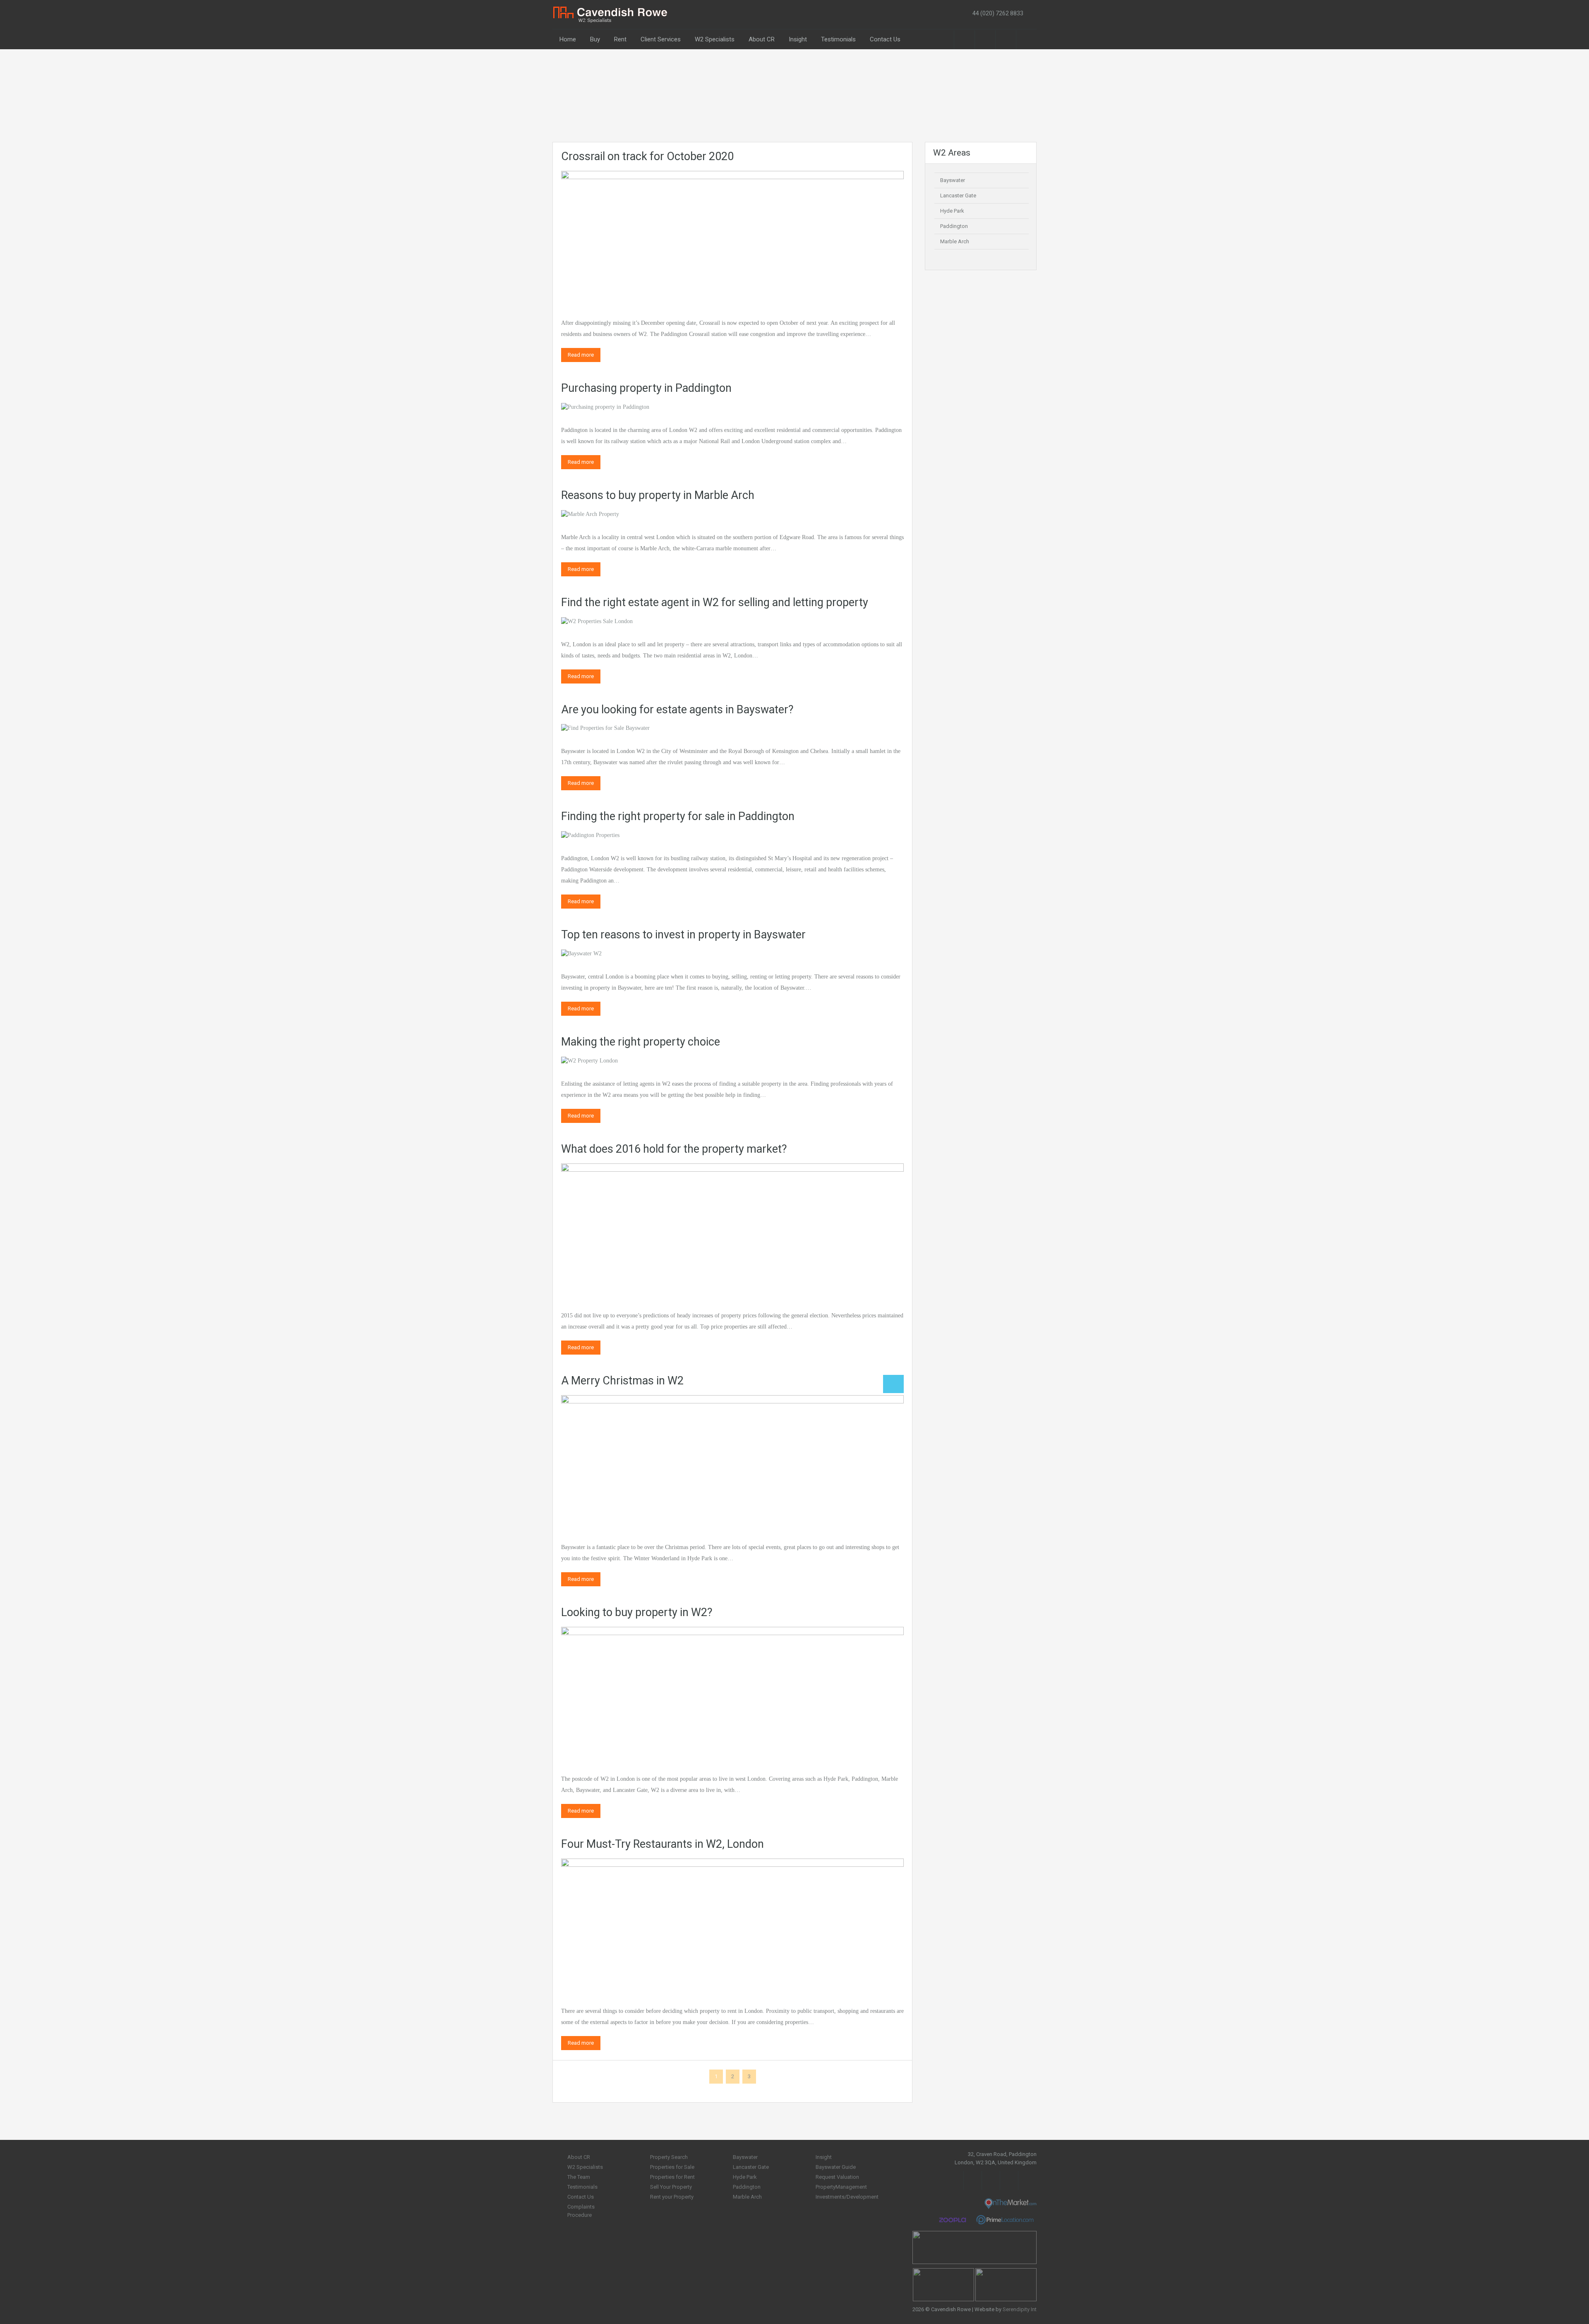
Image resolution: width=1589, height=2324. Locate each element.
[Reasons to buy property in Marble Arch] (590, 514)
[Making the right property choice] (589, 1060)
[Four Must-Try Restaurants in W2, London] (732, 1925)
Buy (595, 39)
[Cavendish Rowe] (611, 14)
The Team (579, 2177)
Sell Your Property (671, 2187)
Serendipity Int (1020, 2309)
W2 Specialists (715, 39)
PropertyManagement (841, 2187)
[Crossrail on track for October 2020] (732, 237)
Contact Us (885, 39)
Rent (620, 39)
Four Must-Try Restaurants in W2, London (662, 1844)
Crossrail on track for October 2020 (647, 156)
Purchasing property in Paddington (646, 388)
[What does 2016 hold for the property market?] (732, 1229)
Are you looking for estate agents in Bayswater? (677, 710)
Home (568, 39)
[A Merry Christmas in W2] (732, 1461)
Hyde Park (952, 211)
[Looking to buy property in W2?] (732, 1693)
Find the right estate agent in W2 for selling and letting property (715, 602)
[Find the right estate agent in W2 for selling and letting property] (597, 621)
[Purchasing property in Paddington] (605, 407)
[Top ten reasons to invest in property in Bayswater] (581, 953)
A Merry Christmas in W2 (622, 1381)
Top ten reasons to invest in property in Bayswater (683, 935)
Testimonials (838, 39)
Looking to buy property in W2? (637, 1612)
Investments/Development (847, 2197)
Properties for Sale (672, 2167)
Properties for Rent (672, 2177)
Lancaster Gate (958, 195)
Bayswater (953, 180)
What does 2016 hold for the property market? (674, 1149)
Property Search (669, 2157)
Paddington (954, 226)
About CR (762, 39)
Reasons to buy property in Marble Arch (658, 495)
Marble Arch (955, 241)
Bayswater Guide (836, 2167)
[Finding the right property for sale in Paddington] (590, 835)
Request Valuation (837, 2177)
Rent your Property (672, 2197)
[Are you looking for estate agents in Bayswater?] (605, 728)
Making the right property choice (641, 1042)
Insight (798, 39)
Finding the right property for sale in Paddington (678, 816)
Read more (581, 355)
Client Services (661, 39)
